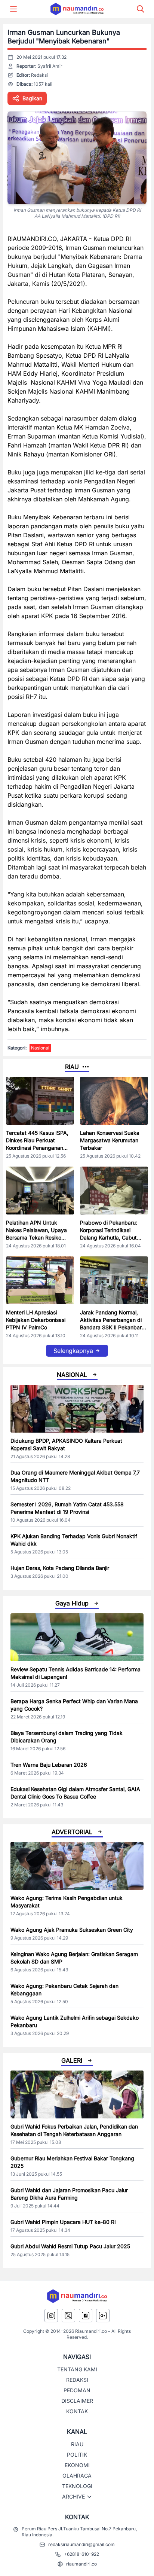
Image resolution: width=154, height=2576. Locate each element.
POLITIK (77, 2455)
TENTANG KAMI (77, 2369)
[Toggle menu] (13, 9)
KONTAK (77, 2411)
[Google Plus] (103, 2316)
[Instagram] (51, 2316)
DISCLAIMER (77, 2401)
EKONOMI (77, 2465)
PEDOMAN (77, 2390)
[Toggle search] (141, 9)
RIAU (77, 2444)
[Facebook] (86, 2316)
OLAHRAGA (77, 2476)
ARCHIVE (73, 2496)
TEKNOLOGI (77, 2486)
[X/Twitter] (68, 2316)
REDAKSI (77, 2380)
